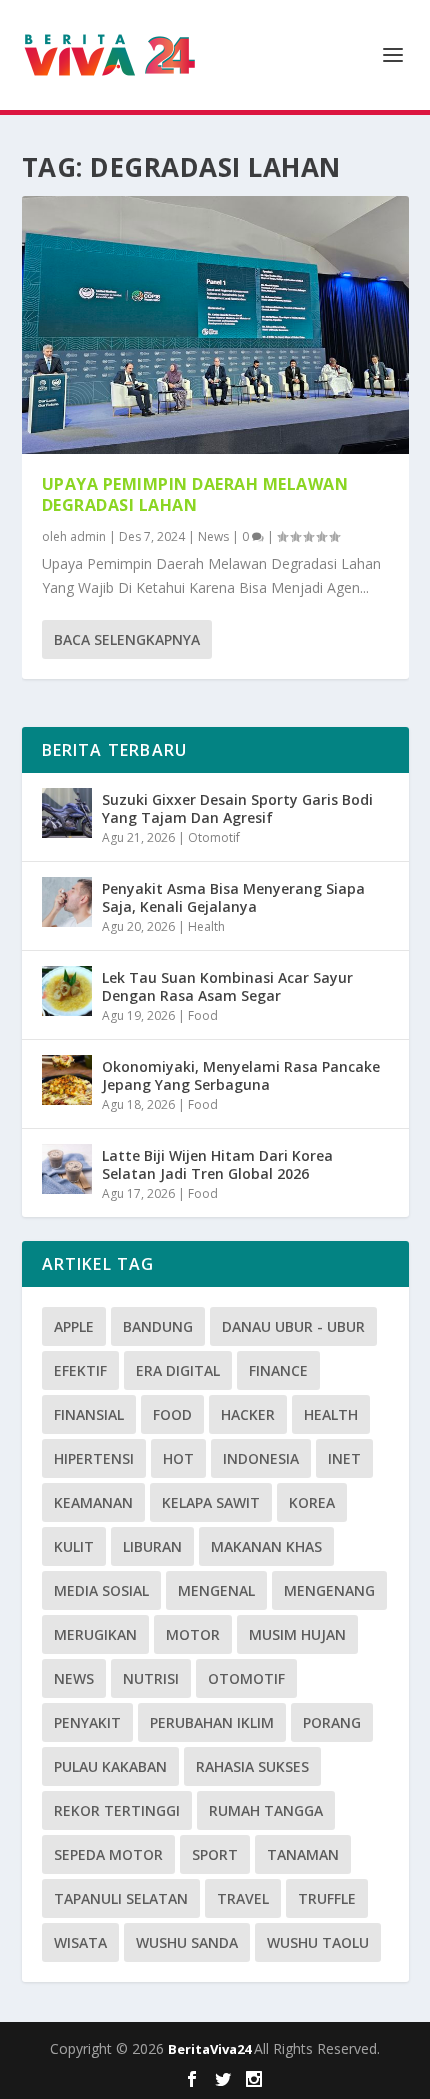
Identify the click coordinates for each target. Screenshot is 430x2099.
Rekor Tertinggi (117, 1810)
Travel (243, 1898)
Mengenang (329, 1590)
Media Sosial (101, 1590)
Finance (278, 1370)
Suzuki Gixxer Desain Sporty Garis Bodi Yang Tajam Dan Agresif (237, 808)
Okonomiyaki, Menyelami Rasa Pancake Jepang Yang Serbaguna (241, 1075)
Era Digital (178, 1370)
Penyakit (87, 1722)
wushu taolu (318, 1942)
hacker (248, 1414)
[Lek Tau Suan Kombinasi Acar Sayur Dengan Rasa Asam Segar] (67, 991)
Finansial (89, 1414)
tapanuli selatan (121, 1898)
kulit (74, 1546)
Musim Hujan (297, 1634)
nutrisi (151, 1678)
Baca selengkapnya (127, 639)
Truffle (327, 1898)
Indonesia (261, 1458)
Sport (215, 1854)
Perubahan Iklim (212, 1722)
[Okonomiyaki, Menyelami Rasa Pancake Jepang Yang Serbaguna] (67, 1080)
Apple (74, 1326)
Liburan (152, 1546)
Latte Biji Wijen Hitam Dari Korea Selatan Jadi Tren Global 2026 (217, 1164)
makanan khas (266, 1546)
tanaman (303, 1854)
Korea (312, 1502)
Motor (193, 1634)
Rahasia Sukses (252, 1766)
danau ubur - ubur (293, 1326)
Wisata (80, 1942)
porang (332, 1722)
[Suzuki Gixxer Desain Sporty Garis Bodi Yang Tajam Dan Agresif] (67, 813)
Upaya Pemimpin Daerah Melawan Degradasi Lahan (195, 494)
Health (206, 926)
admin (88, 536)
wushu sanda (187, 1942)
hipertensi (94, 1458)
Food (203, 1015)
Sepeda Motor (108, 1854)
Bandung (158, 1326)
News (213, 536)
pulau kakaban (110, 1766)
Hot (178, 1458)
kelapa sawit (211, 1502)
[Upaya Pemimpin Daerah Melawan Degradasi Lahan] (215, 325)
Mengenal (216, 1590)
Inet (344, 1458)
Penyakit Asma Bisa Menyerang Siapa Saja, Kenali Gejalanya (233, 897)
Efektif (80, 1370)
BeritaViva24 (211, 2049)
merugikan (95, 1634)
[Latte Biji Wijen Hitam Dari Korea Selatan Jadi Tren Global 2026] (67, 1169)
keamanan (93, 1502)
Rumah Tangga (266, 1810)
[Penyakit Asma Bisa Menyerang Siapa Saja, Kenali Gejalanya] (67, 902)
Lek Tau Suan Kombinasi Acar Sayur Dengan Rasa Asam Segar (227, 986)
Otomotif (214, 837)
